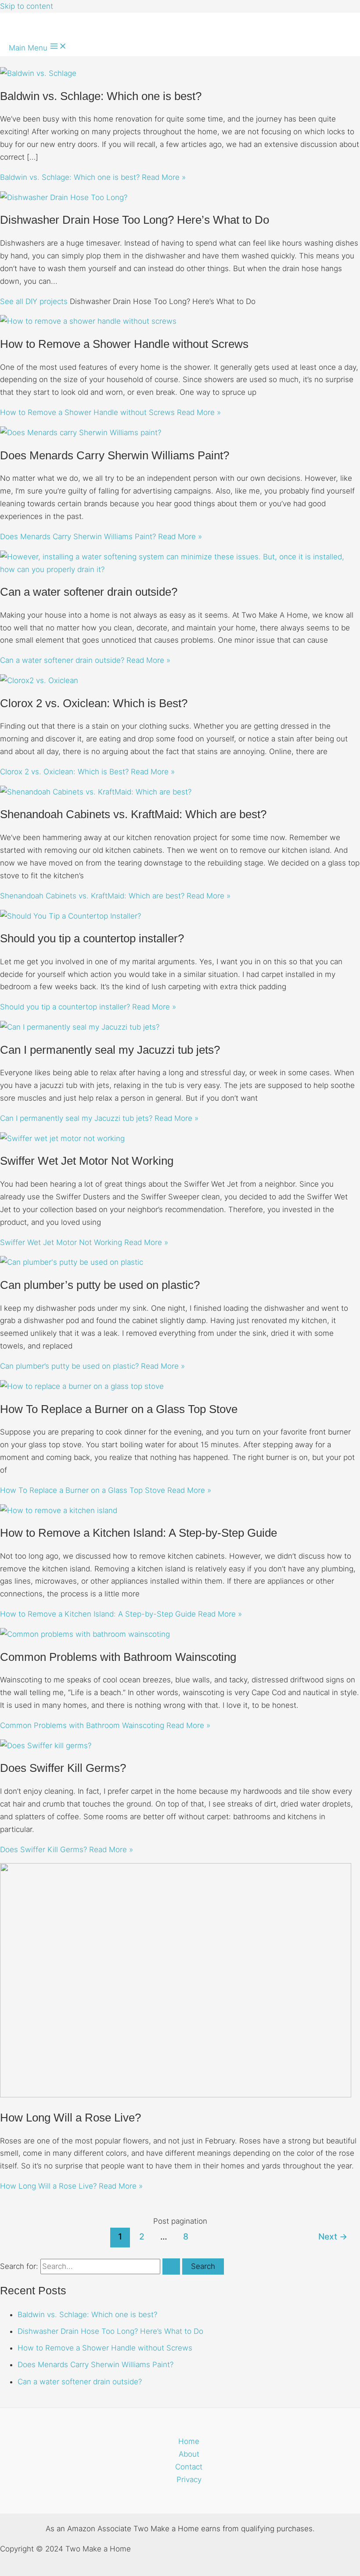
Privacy (189, 2479)
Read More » (93, 177)
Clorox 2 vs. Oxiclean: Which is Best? (94, 703)
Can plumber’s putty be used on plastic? (100, 1285)
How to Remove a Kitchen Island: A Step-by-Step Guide (139, 1533)
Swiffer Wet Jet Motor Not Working (87, 1161)
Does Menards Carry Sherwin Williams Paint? (115, 455)
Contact (189, 2467)
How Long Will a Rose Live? (70, 2118)
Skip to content (27, 6)
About (189, 2454)
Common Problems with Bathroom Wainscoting (118, 1657)
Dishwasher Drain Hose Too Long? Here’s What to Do (135, 220)
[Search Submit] (171, 2267)
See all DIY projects (34, 301)
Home (189, 2441)
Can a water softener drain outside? (89, 592)
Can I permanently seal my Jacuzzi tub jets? (110, 1050)
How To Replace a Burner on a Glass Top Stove (119, 1409)
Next (333, 2236)
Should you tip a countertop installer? (92, 938)
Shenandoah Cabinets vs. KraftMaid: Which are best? (133, 814)
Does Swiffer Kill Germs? (63, 1768)
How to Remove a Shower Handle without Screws (124, 344)
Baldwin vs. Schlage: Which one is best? (101, 96)
